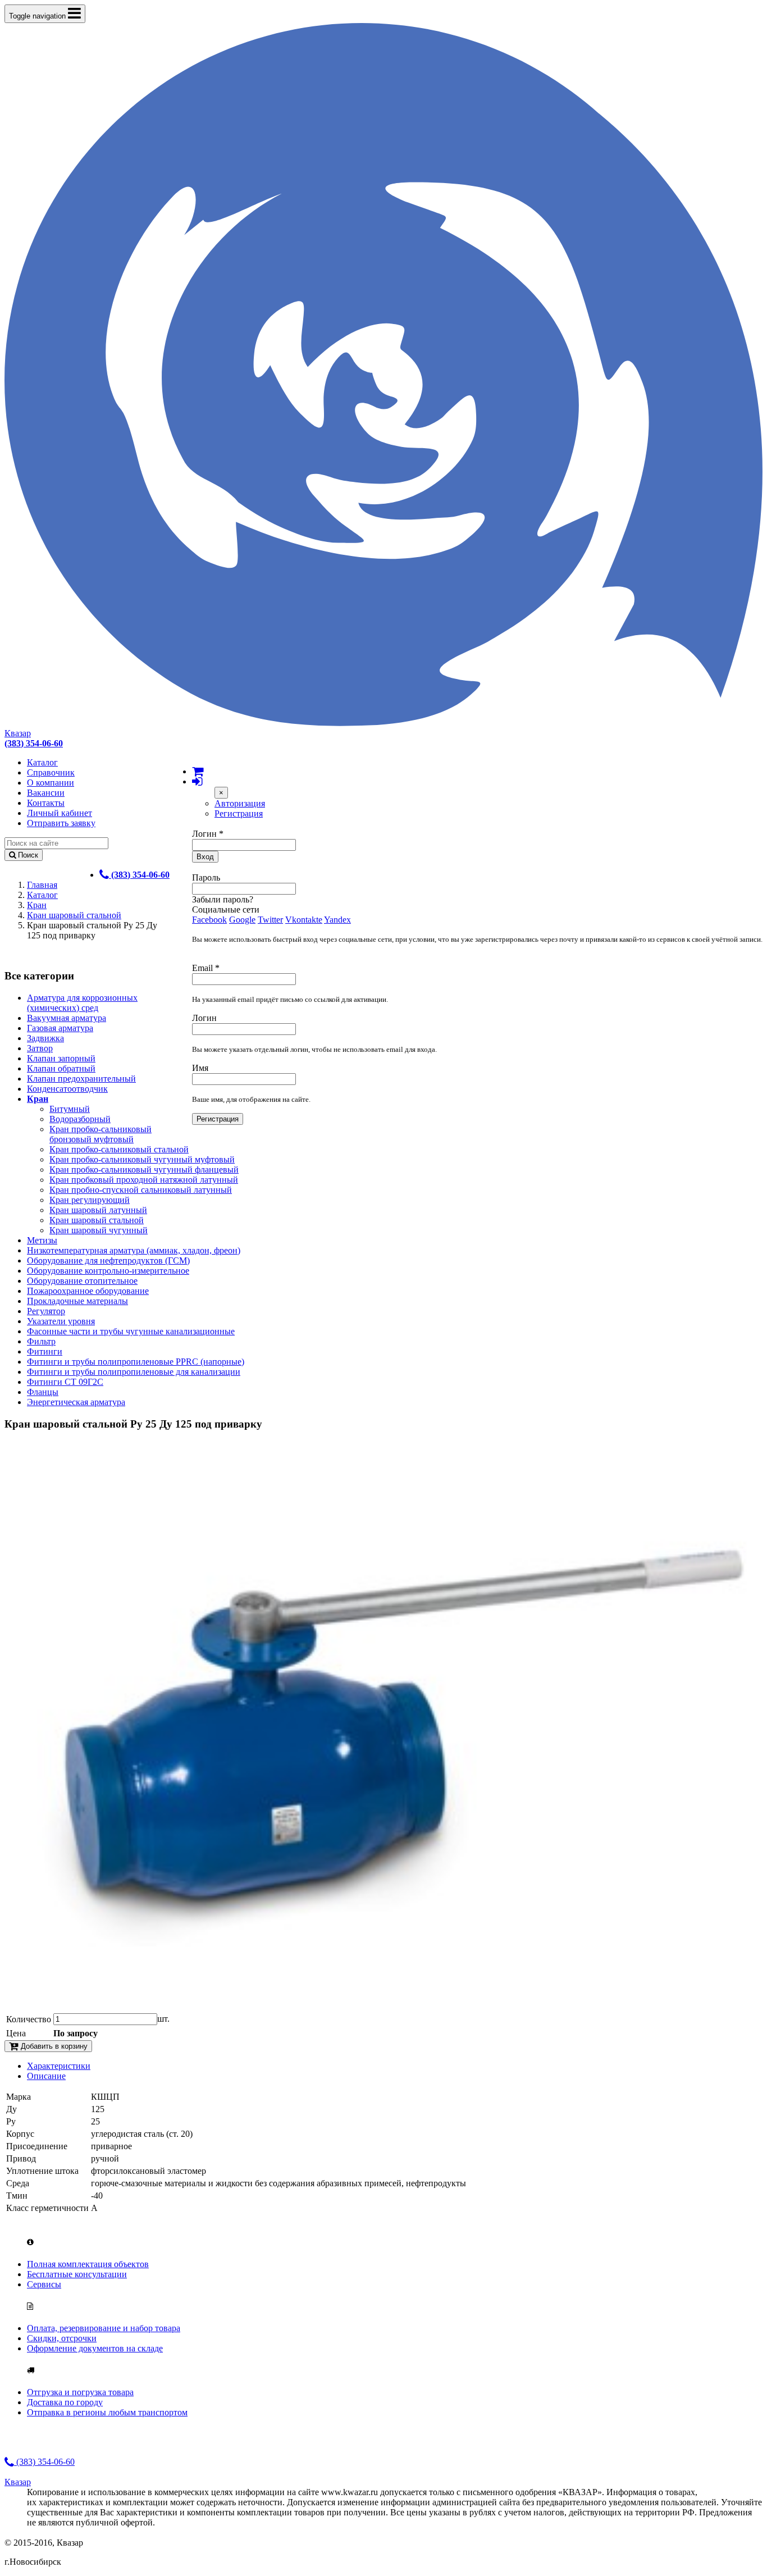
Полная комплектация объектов (88, 2264)
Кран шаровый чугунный (99, 1230)
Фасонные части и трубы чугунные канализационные (131, 1331)
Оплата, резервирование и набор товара (104, 2328)
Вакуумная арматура (67, 1018)
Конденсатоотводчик (67, 1089)
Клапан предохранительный (81, 1079)
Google (242, 920)
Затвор (40, 1048)
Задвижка (45, 1038)
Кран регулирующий (90, 1200)
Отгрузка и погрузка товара (80, 2392)
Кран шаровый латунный (98, 1210)
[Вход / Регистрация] (197, 781)
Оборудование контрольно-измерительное (108, 1271)
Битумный (70, 1109)
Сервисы (44, 2284)
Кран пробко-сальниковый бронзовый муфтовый (101, 1134)
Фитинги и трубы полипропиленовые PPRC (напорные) (136, 1362)
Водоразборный (80, 1119)
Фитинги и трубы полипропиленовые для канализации (134, 1372)
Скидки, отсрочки (62, 2338)
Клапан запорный (61, 1058)
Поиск (27, 855)
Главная (42, 885)
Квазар (18, 733)
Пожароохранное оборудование (88, 1291)
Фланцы (43, 1392)
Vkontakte (304, 920)
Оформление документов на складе (95, 2348)
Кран (37, 905)
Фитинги (45, 1351)
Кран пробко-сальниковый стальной (119, 1149)
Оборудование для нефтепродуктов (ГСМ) (108, 1260)
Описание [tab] (46, 2076)
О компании (51, 783)
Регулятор (46, 1311)
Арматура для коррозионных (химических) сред (82, 1003)
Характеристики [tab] (59, 2066)
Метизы (42, 1240)
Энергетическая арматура (76, 1402)
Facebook (209, 920)
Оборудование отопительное (82, 1281)
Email (206, 968)
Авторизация (240, 803)
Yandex (337, 920)
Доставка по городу (65, 2402)
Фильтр (41, 1341)
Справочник (51, 772)
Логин (208, 834)
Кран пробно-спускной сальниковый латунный (141, 1190)
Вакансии (46, 793)
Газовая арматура (60, 1028)
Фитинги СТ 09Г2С (65, 1382)
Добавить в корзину (53, 2046)
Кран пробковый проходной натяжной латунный (144, 1180)
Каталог (42, 762)
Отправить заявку (61, 823)
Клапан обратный (61, 1068)
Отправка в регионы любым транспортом (107, 2412)
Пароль (206, 877)
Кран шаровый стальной (74, 915)
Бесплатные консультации (77, 2274)
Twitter (270, 920)
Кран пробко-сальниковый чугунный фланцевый (144, 1170)
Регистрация (239, 813)
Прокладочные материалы (77, 1301)
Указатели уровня (61, 1321)
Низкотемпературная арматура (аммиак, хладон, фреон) (134, 1250)
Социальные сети (226, 909)
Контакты (46, 803)
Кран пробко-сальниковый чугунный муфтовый (142, 1159)
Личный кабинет (60, 813)
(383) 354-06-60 (44, 2462)
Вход (205, 857)
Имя (200, 1068)
